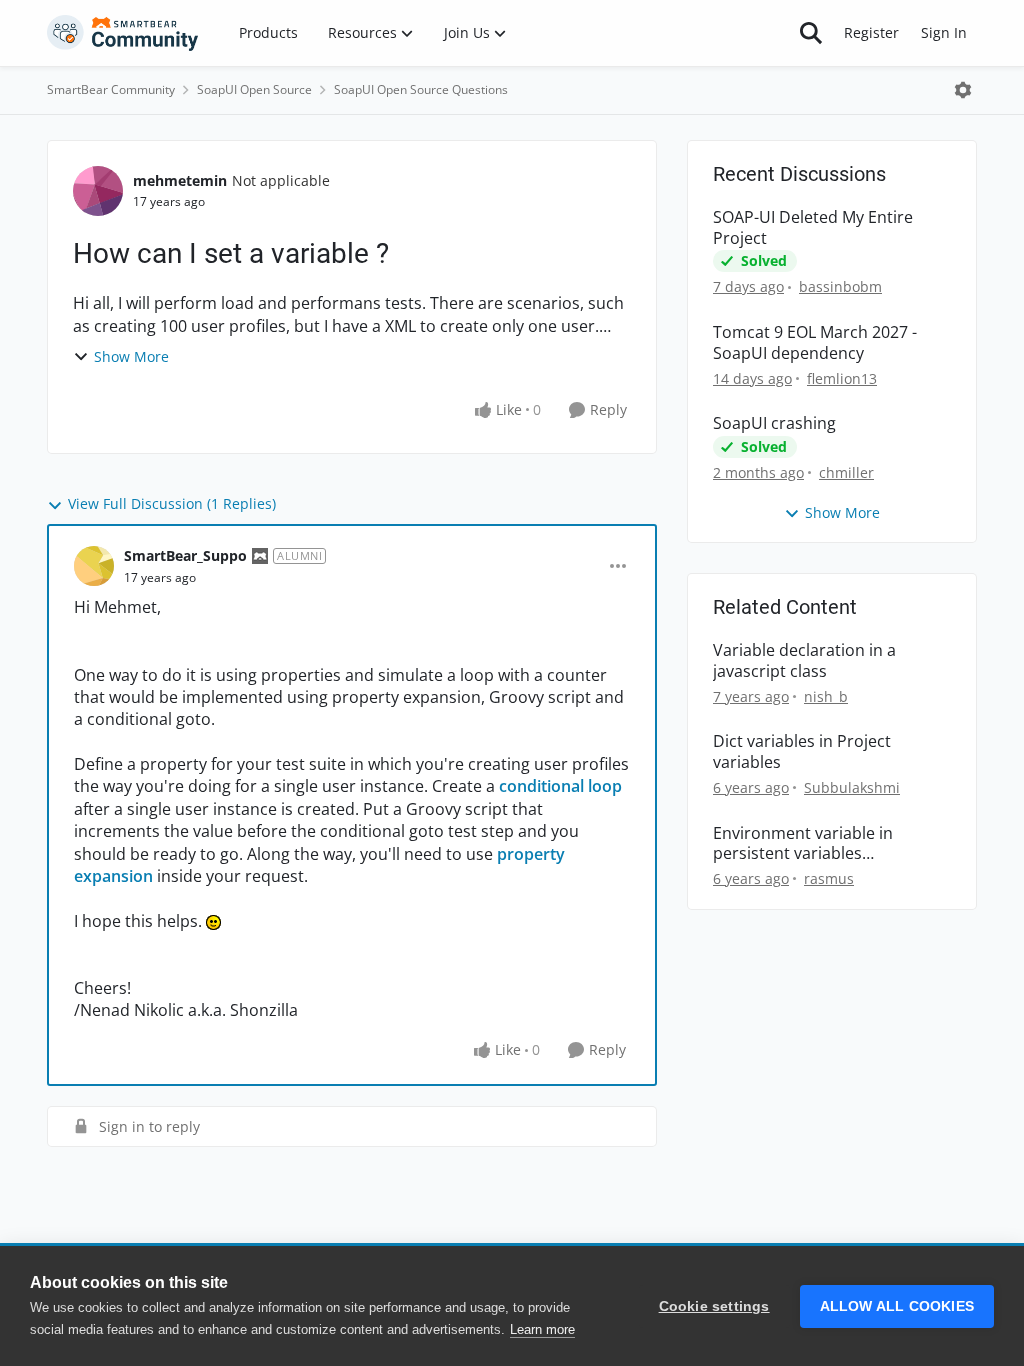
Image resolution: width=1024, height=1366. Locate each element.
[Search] (811, 33)
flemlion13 (842, 378)
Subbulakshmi (852, 787)
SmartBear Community (111, 89)
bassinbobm (840, 286)
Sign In (944, 32)
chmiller (846, 472)
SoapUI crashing (774, 423)
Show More (131, 356)
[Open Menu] (963, 90)
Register (871, 32)
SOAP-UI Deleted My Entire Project (813, 228)
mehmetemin (180, 180)
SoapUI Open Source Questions (421, 89)
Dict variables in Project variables (802, 752)
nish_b (826, 696)
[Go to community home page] (123, 33)
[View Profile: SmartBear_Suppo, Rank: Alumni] (94, 566)
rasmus (829, 878)
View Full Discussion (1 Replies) (172, 503)
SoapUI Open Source (254, 89)
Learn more (542, 1329)
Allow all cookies (897, 1306)
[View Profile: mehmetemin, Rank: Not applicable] (98, 191)
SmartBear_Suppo (185, 555)
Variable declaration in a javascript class (804, 661)
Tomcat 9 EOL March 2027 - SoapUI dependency (815, 343)
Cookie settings (714, 1306)
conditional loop (560, 786)
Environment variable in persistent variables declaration (803, 844)
